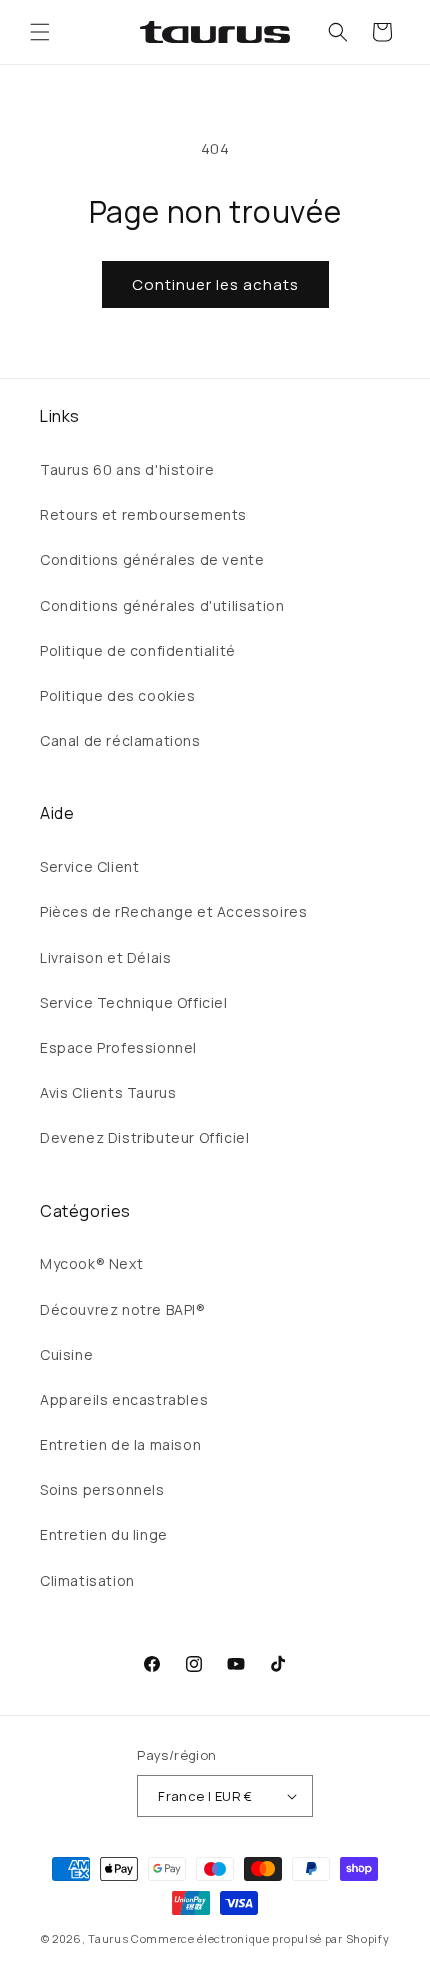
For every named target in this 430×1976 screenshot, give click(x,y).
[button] (40, 32)
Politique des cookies (118, 695)
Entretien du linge (104, 1534)
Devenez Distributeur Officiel (144, 1137)
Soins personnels (102, 1489)
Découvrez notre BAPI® (123, 1309)
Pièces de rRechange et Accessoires (173, 911)
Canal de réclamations (120, 740)
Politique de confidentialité (138, 650)
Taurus (108, 1938)
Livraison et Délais (105, 957)
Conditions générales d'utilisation (162, 605)
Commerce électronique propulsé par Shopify (260, 1938)
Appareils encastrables (124, 1399)
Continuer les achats (215, 284)
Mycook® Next (91, 1263)
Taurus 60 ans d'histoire (127, 469)
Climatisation (87, 1580)
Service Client (89, 866)
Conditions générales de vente (152, 559)
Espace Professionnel (118, 1047)
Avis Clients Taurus (108, 1092)
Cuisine (66, 1354)
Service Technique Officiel (134, 1002)
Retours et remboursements (143, 514)
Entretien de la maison (120, 1444)
